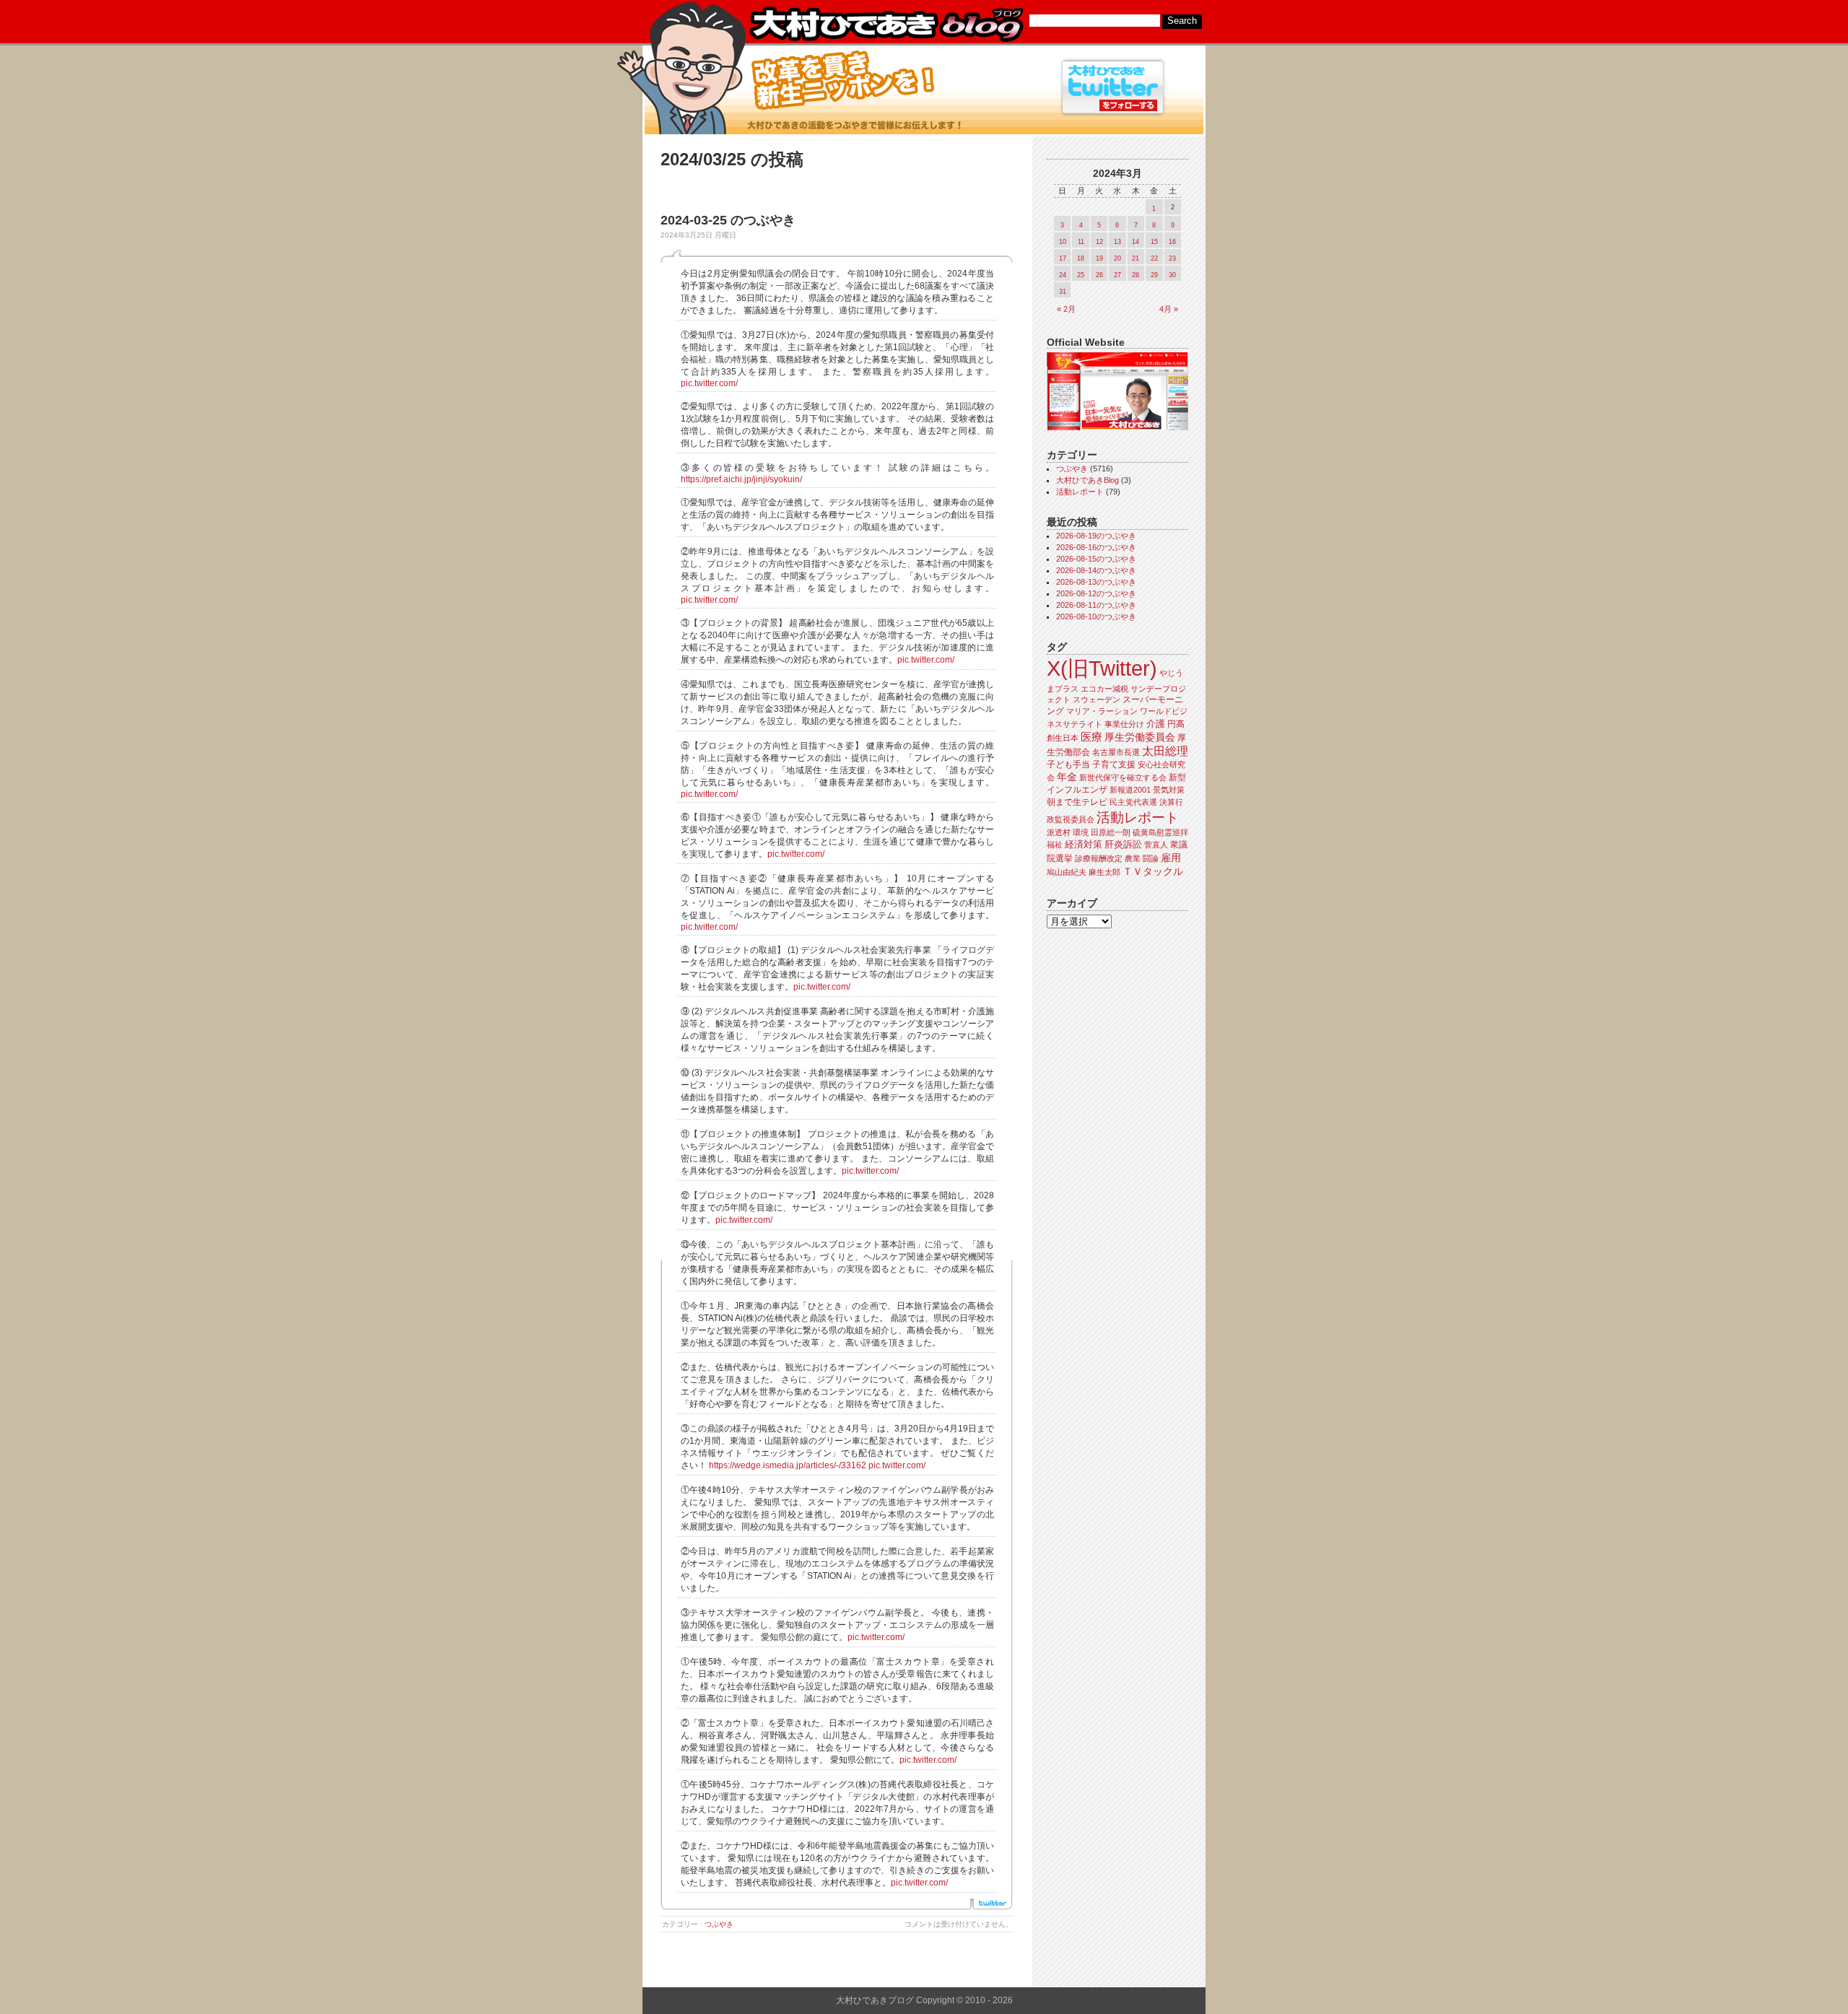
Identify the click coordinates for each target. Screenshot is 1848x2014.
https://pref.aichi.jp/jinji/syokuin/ (741, 479)
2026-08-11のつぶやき (1096, 605)
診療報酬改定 (1099, 858)
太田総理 (1165, 751)
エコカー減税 (1104, 689)
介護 (1156, 724)
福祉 (1055, 845)
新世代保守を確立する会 (1123, 777)
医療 (1091, 737)
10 (1063, 242)
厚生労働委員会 (1140, 737)
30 (1172, 275)
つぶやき (719, 1924)
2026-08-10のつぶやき (1096, 616)
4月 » (1169, 309)
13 (1117, 242)
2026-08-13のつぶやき (1096, 582)
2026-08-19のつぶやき (1096, 536)
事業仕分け (1124, 724)
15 (1154, 242)
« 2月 (1066, 309)
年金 (1067, 777)
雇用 (1171, 858)
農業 (1133, 858)
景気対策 (1169, 790)
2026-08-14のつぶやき (1096, 570)
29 (1154, 275)
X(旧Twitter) (1102, 668)
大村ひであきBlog (1088, 480)
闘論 (1151, 858)
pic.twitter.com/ (709, 383)
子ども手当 (1068, 764)
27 (1117, 275)
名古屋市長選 (1116, 752)
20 (1117, 258)
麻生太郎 (1104, 872)
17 (1063, 258)
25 (1081, 275)
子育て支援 (1114, 764)
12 (1099, 242)
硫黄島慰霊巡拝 (1160, 832)
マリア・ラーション (1102, 711)
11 (1081, 242)
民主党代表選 (1133, 802)
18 (1081, 258)
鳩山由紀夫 (1067, 872)
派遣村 (1059, 832)
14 (1136, 242)
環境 (1081, 832)
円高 (1176, 724)
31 (1063, 292)
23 (1172, 258)
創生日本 (1063, 738)
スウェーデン (1097, 699)
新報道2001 (1130, 790)
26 (1099, 275)
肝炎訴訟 (1123, 844)
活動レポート (1080, 492)
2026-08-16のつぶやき (1096, 547)
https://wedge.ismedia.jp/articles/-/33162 (788, 1465)
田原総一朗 (1111, 832)
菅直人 (1156, 845)
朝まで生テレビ (1077, 802)
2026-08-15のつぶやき (1096, 559)
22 (1154, 258)
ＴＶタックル (1153, 871)
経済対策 (1084, 844)
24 (1063, 275)
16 (1172, 242)
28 (1136, 275)
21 (1136, 258)
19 (1099, 258)
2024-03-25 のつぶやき (728, 220)
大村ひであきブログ (886, 25)
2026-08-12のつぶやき (1096, 593)
